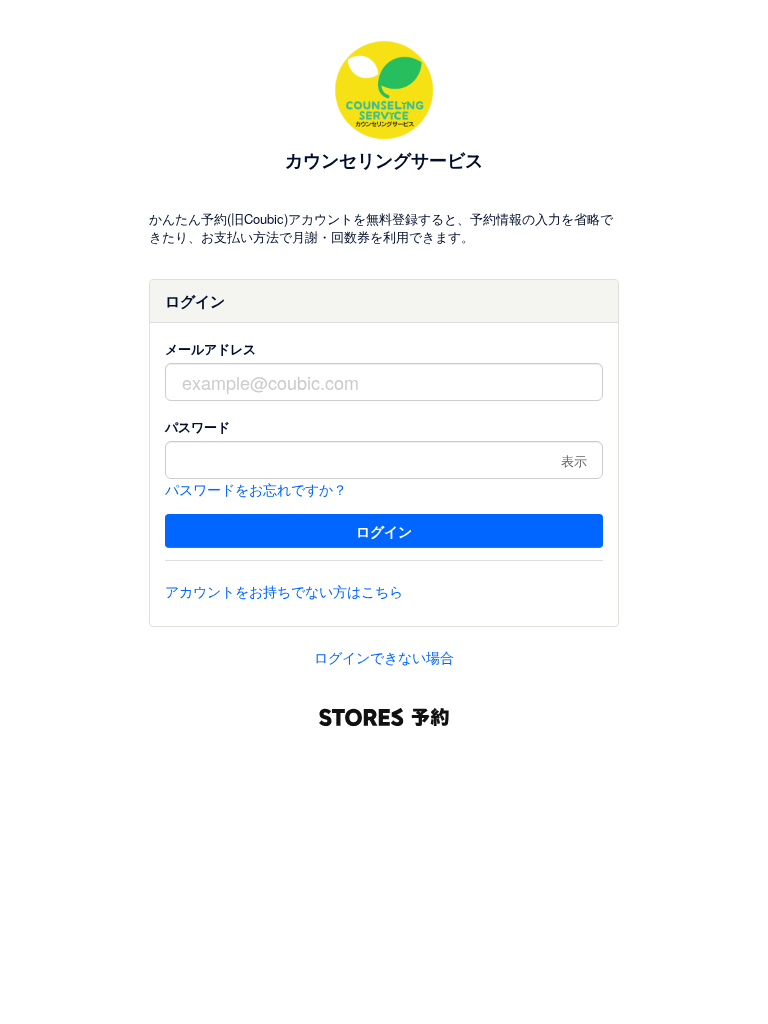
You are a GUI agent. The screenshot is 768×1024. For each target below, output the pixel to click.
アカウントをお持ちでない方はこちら (284, 591)
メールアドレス (210, 348)
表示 (574, 460)
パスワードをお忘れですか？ (256, 489)
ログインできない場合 (384, 657)
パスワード (197, 426)
